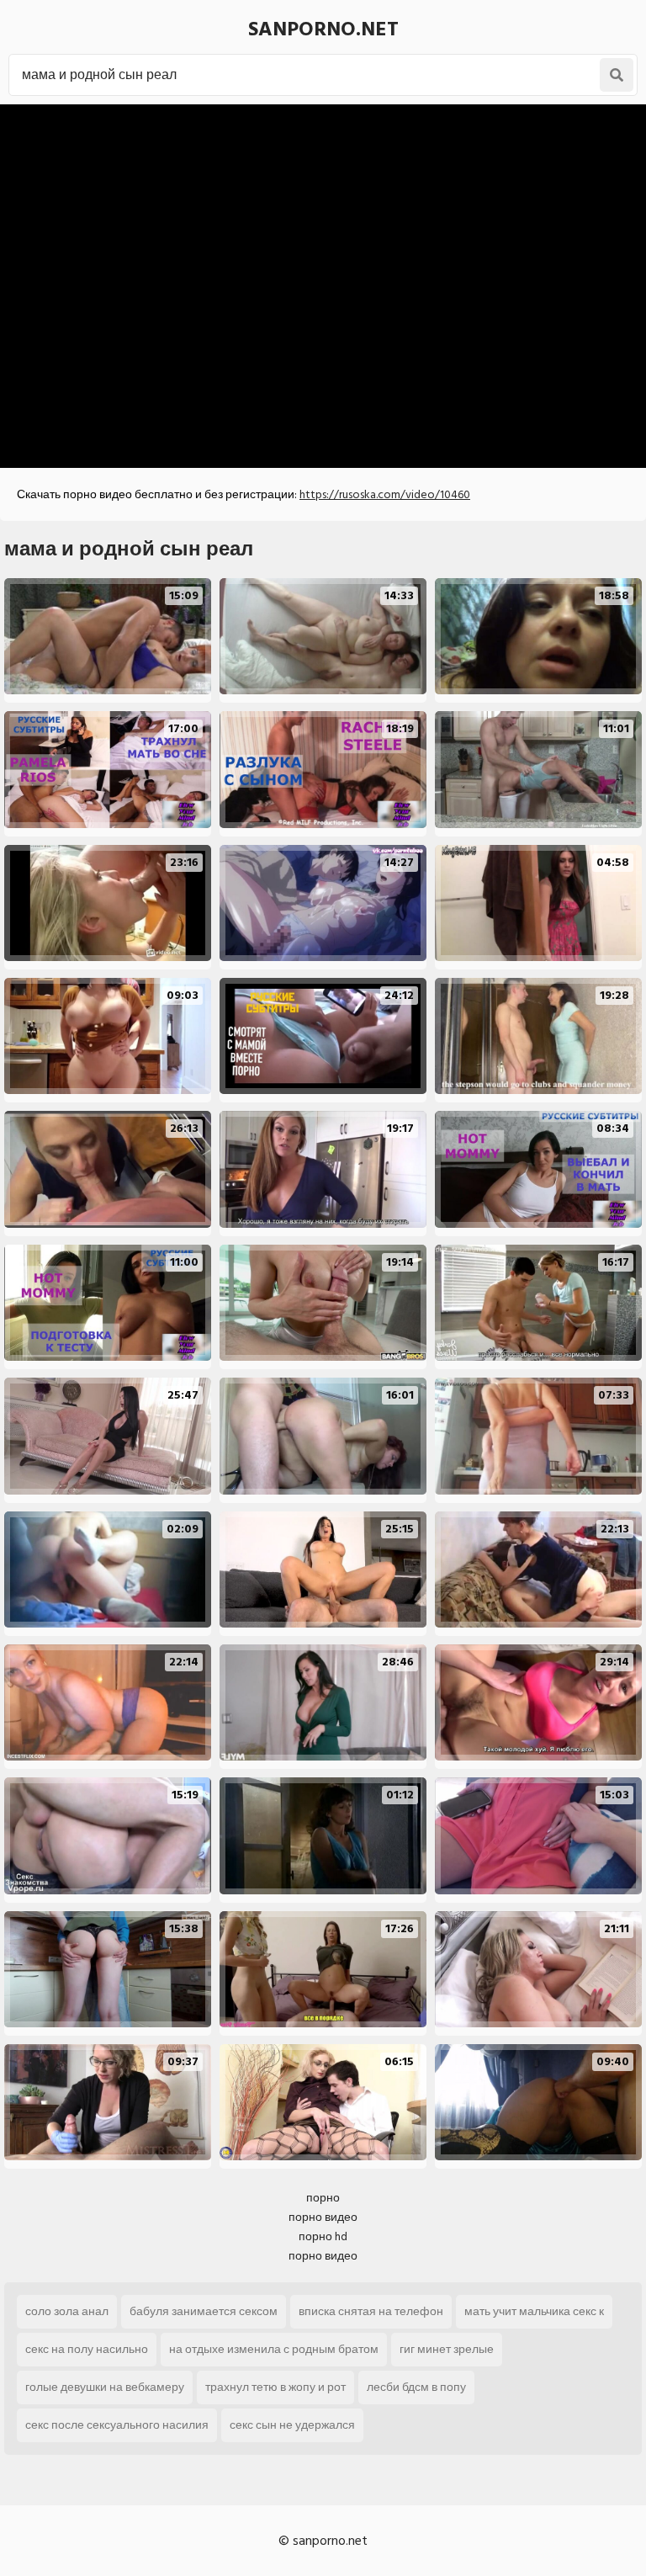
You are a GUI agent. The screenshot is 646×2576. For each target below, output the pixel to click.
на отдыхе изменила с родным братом (274, 2349)
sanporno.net (323, 29)
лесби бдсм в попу (416, 2387)
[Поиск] (617, 75)
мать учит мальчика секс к (534, 2311)
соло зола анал (67, 2311)
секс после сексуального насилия (117, 2425)
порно (323, 2198)
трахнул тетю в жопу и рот (275, 2387)
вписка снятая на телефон (371, 2311)
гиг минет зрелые (447, 2349)
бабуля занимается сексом (204, 2311)
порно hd (323, 2236)
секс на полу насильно (87, 2349)
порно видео (323, 2217)
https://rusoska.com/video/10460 (385, 494)
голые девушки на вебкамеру (105, 2387)
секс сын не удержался (292, 2425)
